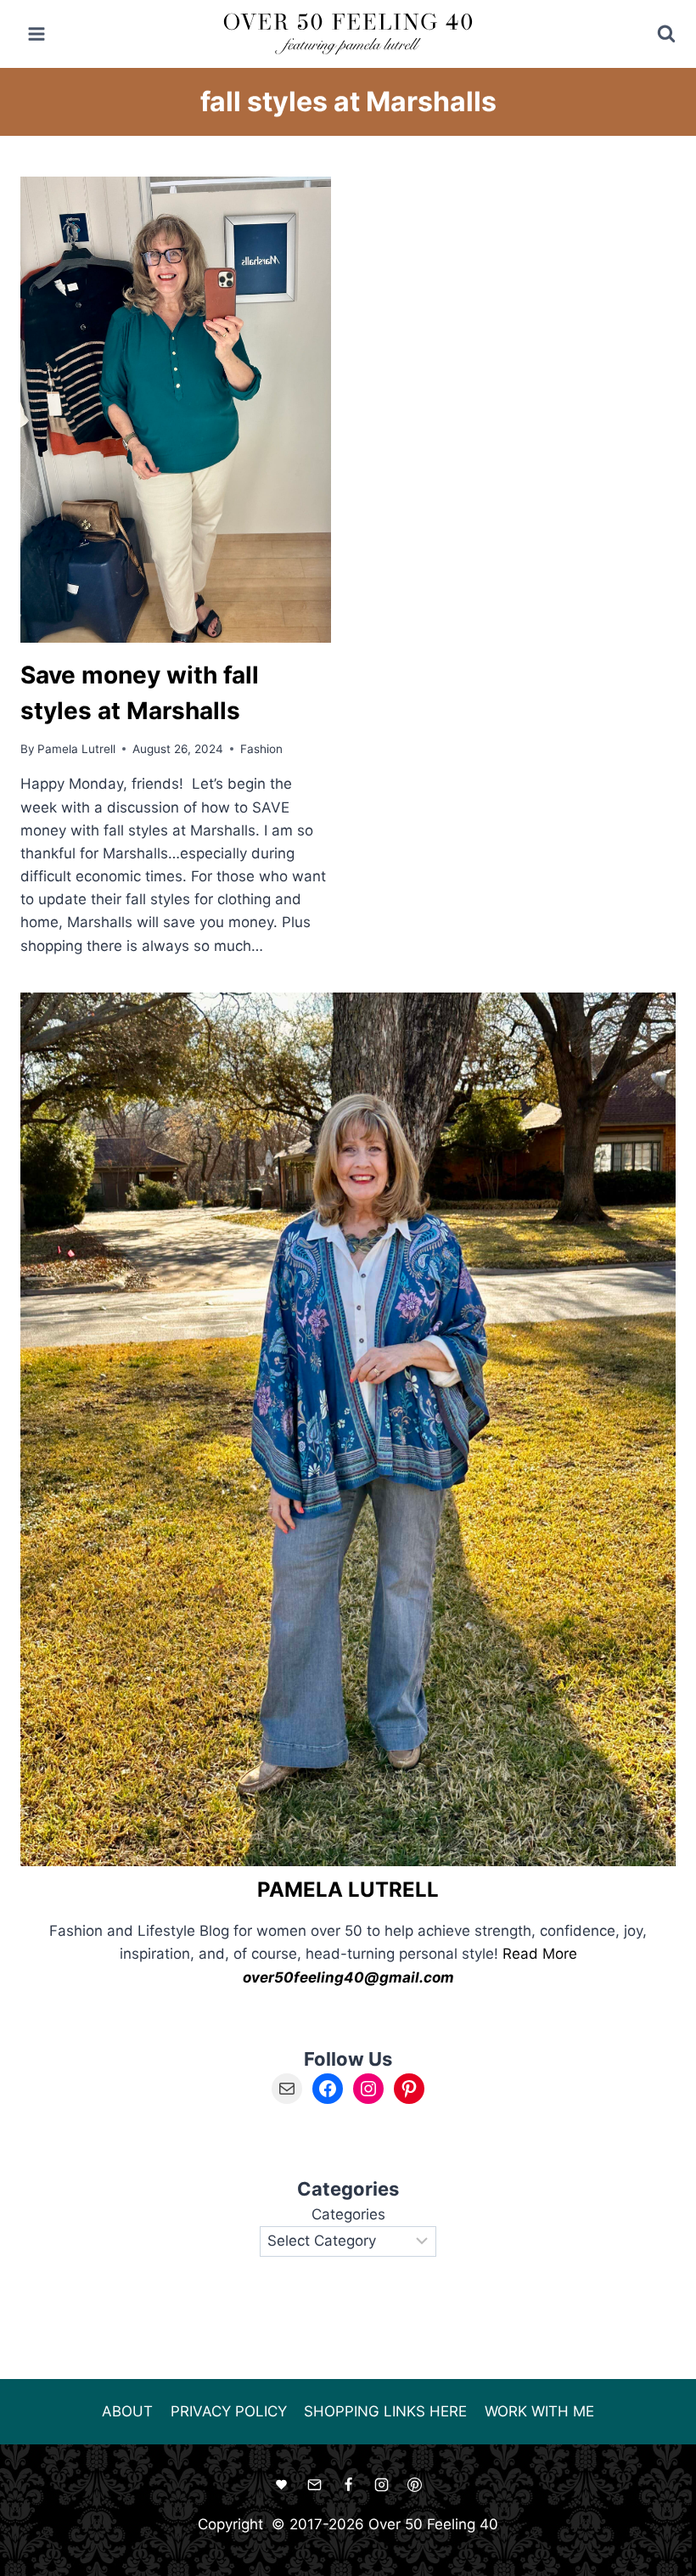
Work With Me (539, 2411)
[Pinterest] (414, 2484)
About (127, 2411)
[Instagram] (381, 2484)
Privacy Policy (229, 2411)
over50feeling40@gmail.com (348, 1977)
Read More (540, 1954)
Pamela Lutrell (76, 749)
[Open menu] (37, 34)
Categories (348, 2214)
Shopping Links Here (385, 2411)
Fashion (261, 749)
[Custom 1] (282, 2484)
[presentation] (176, 410)
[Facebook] (348, 2484)
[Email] (315, 2484)
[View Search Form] (655, 34)
